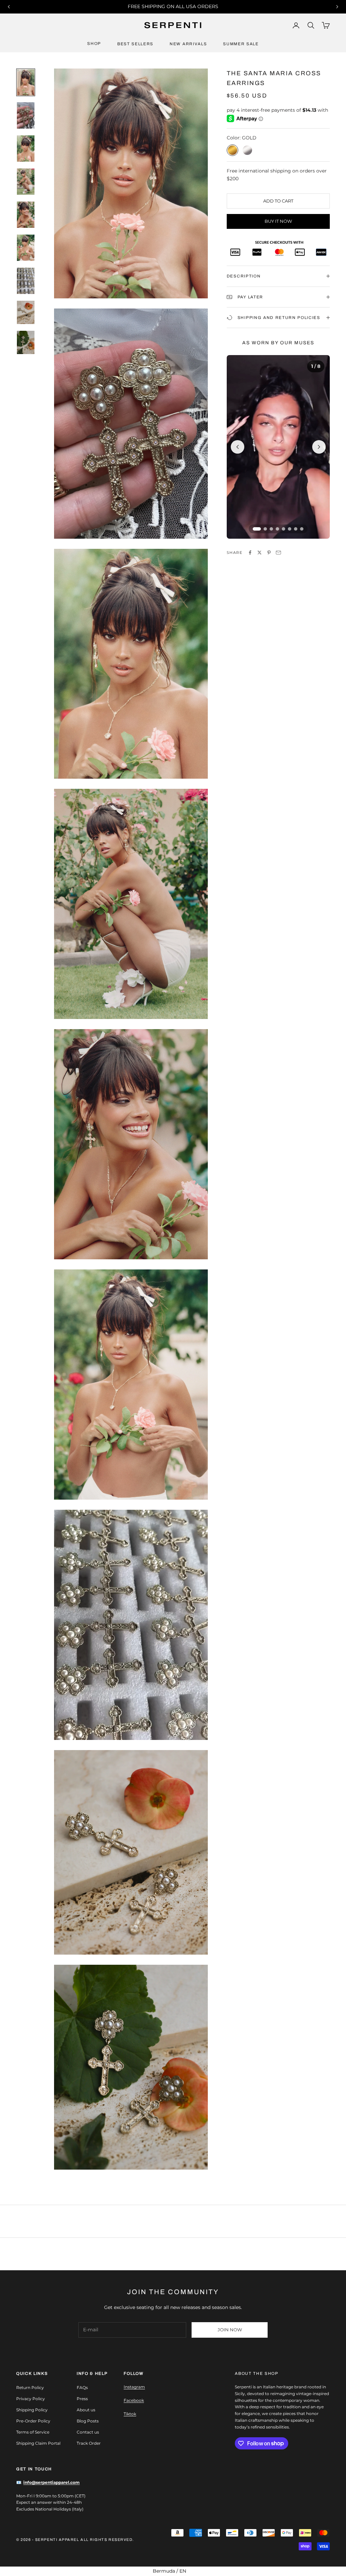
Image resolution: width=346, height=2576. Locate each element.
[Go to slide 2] (265, 529)
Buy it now (278, 221)
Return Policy (30, 2387)
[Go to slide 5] (283, 529)
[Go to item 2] (26, 115)
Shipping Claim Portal (38, 2443)
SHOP (94, 44)
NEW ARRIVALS (188, 44)
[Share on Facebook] (250, 553)
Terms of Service (33, 2432)
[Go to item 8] (26, 312)
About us (86, 2410)
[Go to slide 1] (257, 529)
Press (82, 2399)
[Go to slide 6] (290, 529)
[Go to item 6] (26, 248)
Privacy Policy (31, 2399)
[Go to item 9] (26, 342)
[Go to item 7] (26, 281)
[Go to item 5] (26, 215)
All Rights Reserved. (107, 2540)
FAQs (82, 2387)
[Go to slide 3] (271, 529)
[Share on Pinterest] (269, 553)
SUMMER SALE (241, 44)
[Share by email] (278, 553)
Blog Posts (88, 2421)
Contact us (88, 2432)
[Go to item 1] (26, 82)
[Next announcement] (337, 7)
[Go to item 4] (26, 182)
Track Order (89, 2443)
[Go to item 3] (26, 149)
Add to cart (278, 201)
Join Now (230, 2330)
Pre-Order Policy (33, 2421)
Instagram (134, 2387)
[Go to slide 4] (277, 529)
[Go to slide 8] (302, 529)
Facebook (134, 2400)
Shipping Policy (32, 2410)
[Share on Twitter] (259, 553)
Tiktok (130, 2414)
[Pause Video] (278, 447)
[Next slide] (319, 447)
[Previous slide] (238, 447)
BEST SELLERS (135, 44)
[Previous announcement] (9, 7)
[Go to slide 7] (296, 529)
